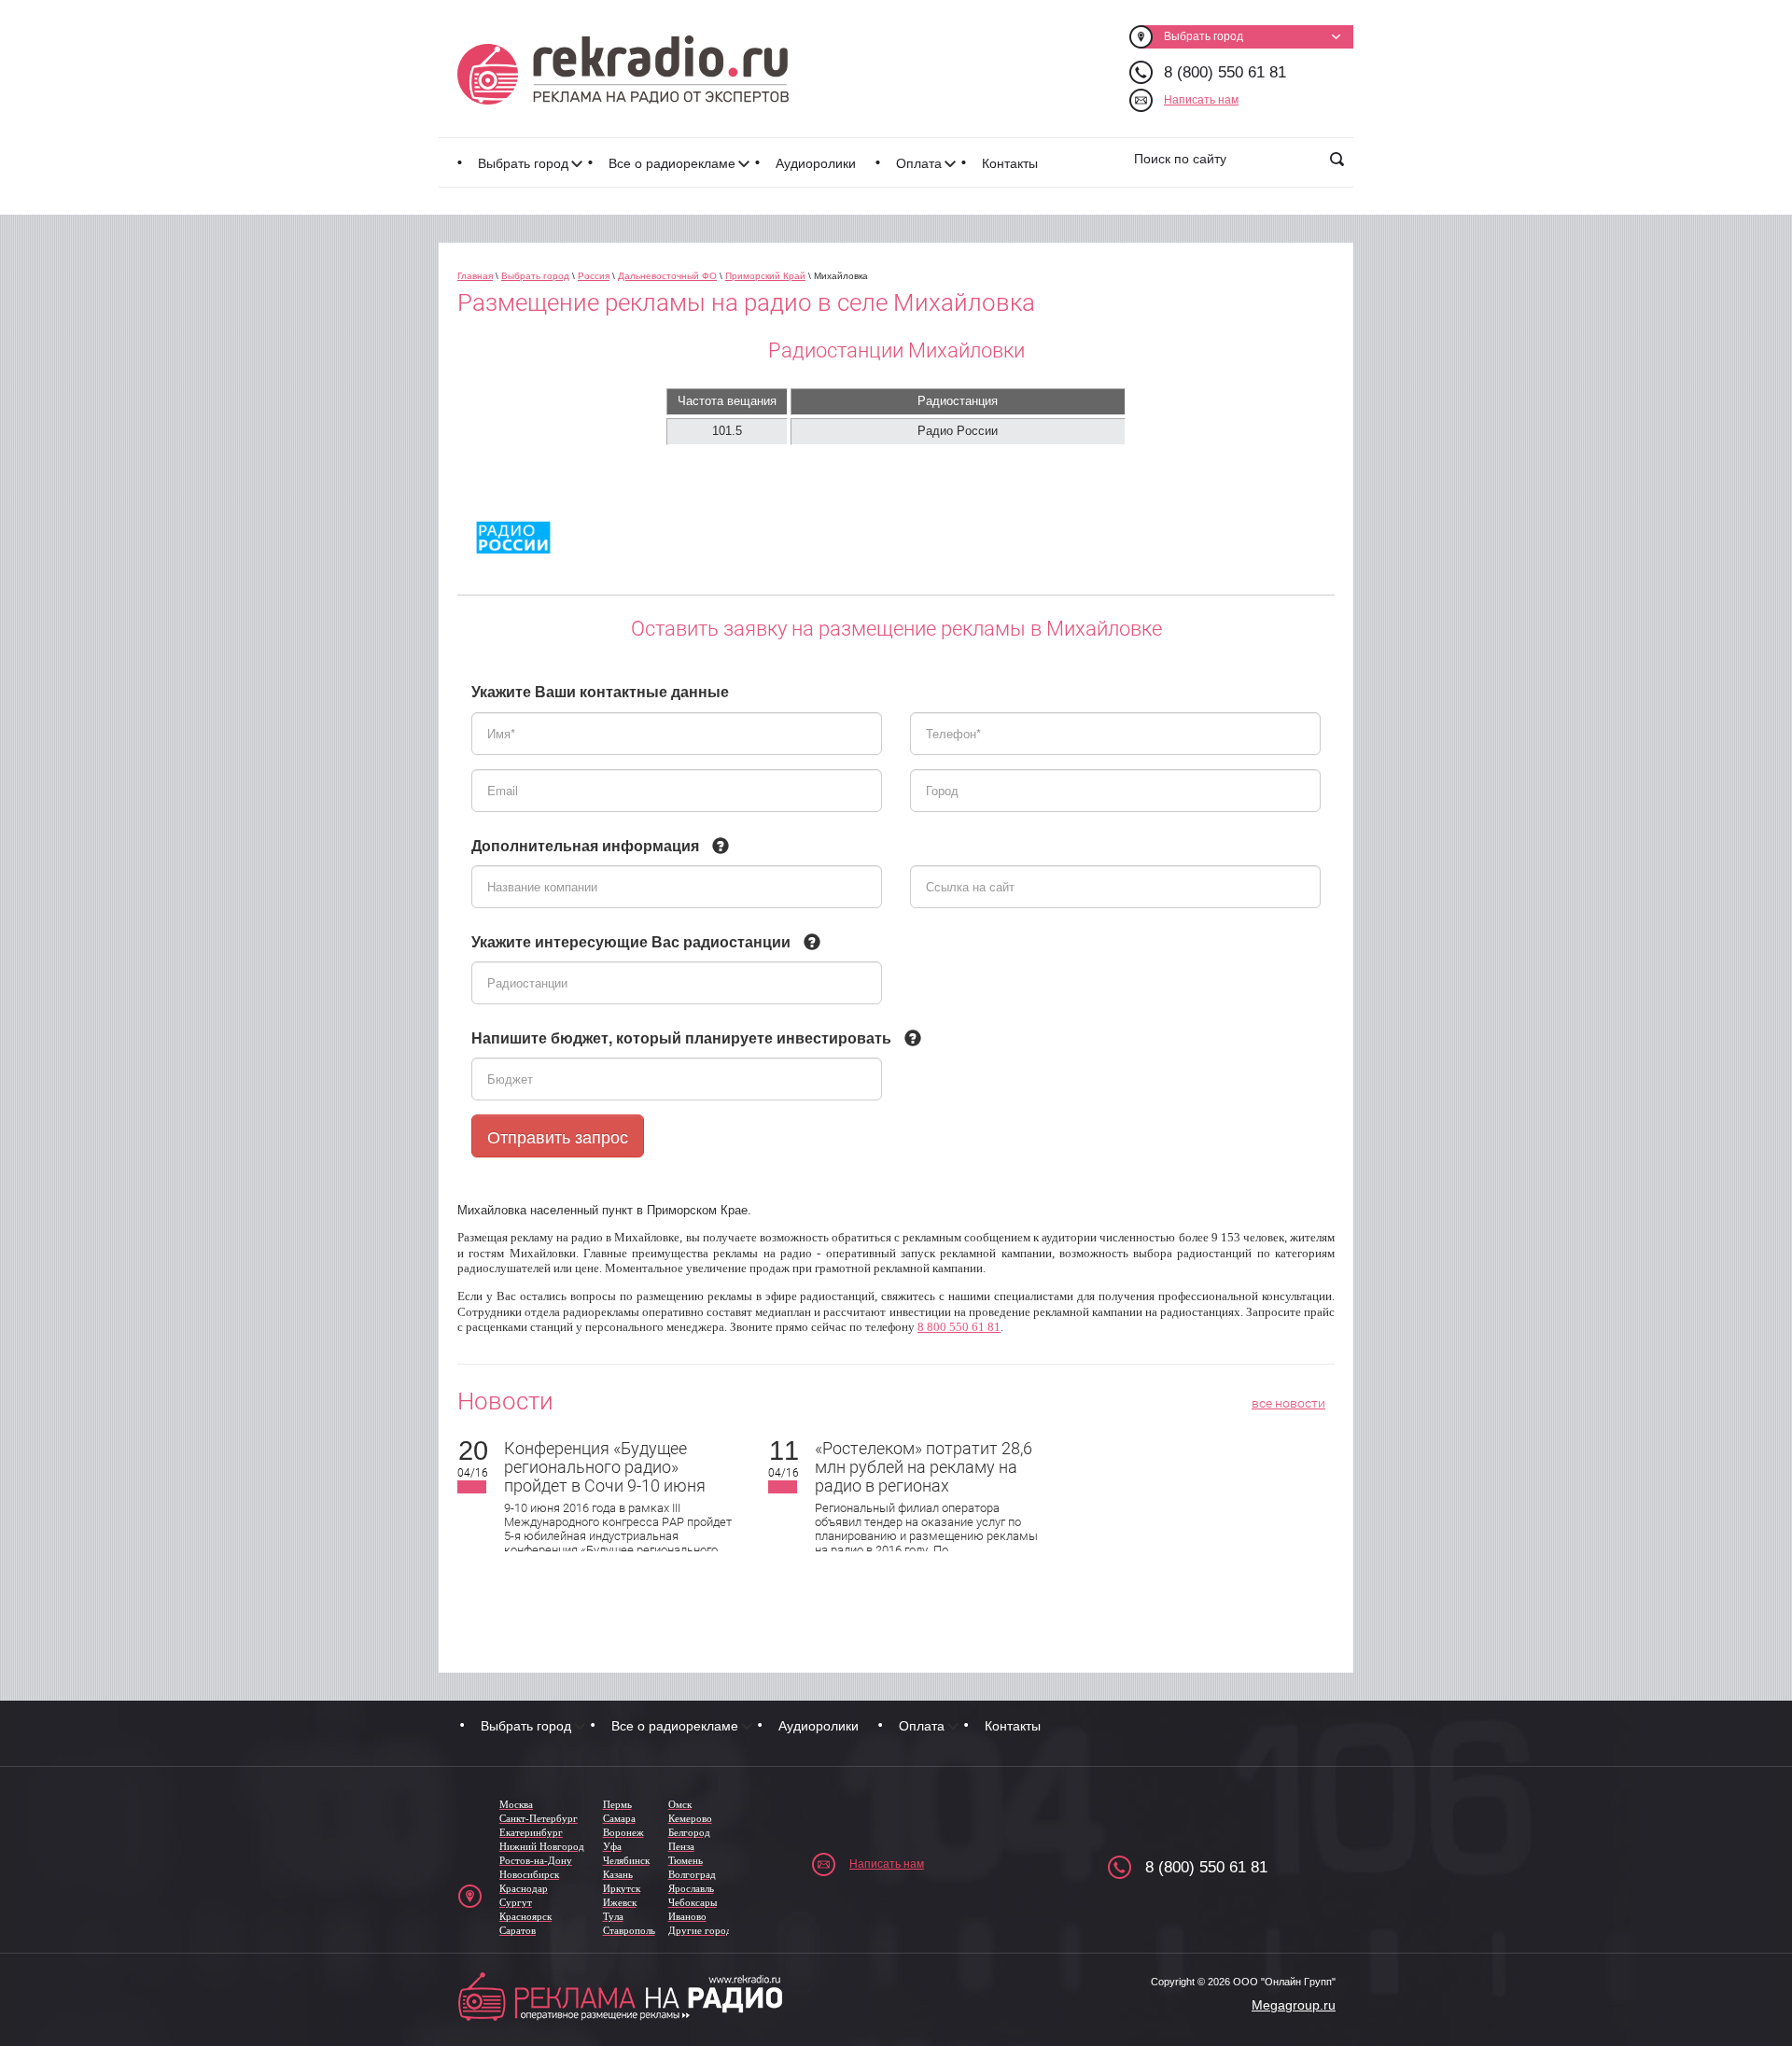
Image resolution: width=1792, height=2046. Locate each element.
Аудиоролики (816, 163)
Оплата (919, 163)
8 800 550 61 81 (959, 1327)
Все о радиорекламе (672, 163)
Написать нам (1201, 100)
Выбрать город (523, 163)
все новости (1288, 1403)
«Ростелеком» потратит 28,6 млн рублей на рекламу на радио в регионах (924, 1467)
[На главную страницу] (623, 70)
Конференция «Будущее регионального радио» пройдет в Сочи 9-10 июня (605, 1467)
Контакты (1010, 163)
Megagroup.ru (1294, 2005)
